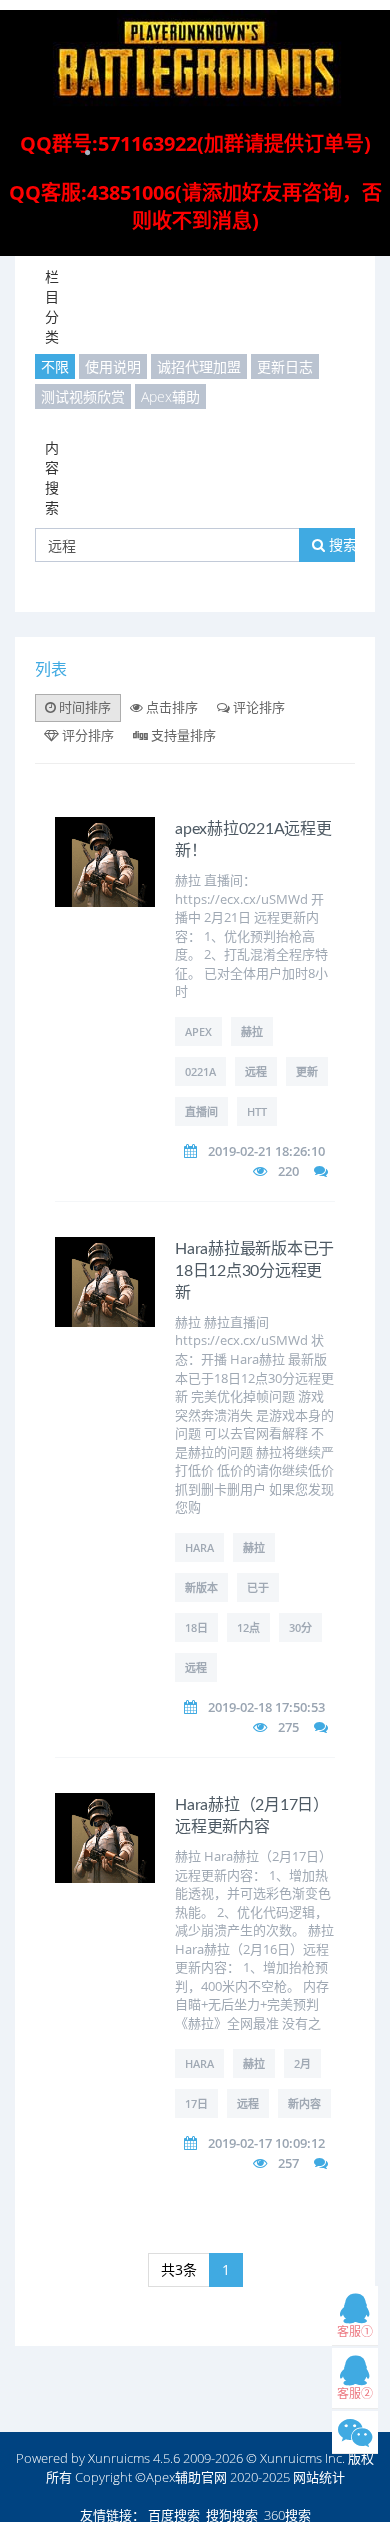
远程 (256, 1071)
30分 (300, 1627)
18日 (196, 1627)
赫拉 (252, 1031)
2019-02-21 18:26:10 (266, 1151)
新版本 (201, 1587)
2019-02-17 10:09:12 (266, 2143)
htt (257, 1111)
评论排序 (257, 707)
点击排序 (170, 707)
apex (198, 1031)
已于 (258, 1587)
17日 (196, 2103)
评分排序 (86, 735)
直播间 (201, 1111)
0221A (200, 1071)
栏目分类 (52, 306)
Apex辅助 (170, 396)
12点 (248, 1627)
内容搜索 (52, 477)
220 (288, 1171)
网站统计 (319, 2477)
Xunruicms (119, 2458)
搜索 (341, 544)
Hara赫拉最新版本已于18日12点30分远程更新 (254, 1271)
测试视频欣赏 (83, 396)
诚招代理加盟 (199, 366)
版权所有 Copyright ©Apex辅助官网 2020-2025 (210, 2467)
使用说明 (113, 366)
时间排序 (83, 707)
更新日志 (285, 366)
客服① (355, 2331)
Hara (199, 1547)
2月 (302, 2063)
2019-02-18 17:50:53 (266, 1707)
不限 (55, 366)
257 (288, 2163)
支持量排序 (182, 735)
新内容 (304, 2103)
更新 (307, 1071)
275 (288, 1727)
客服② (355, 2393)
